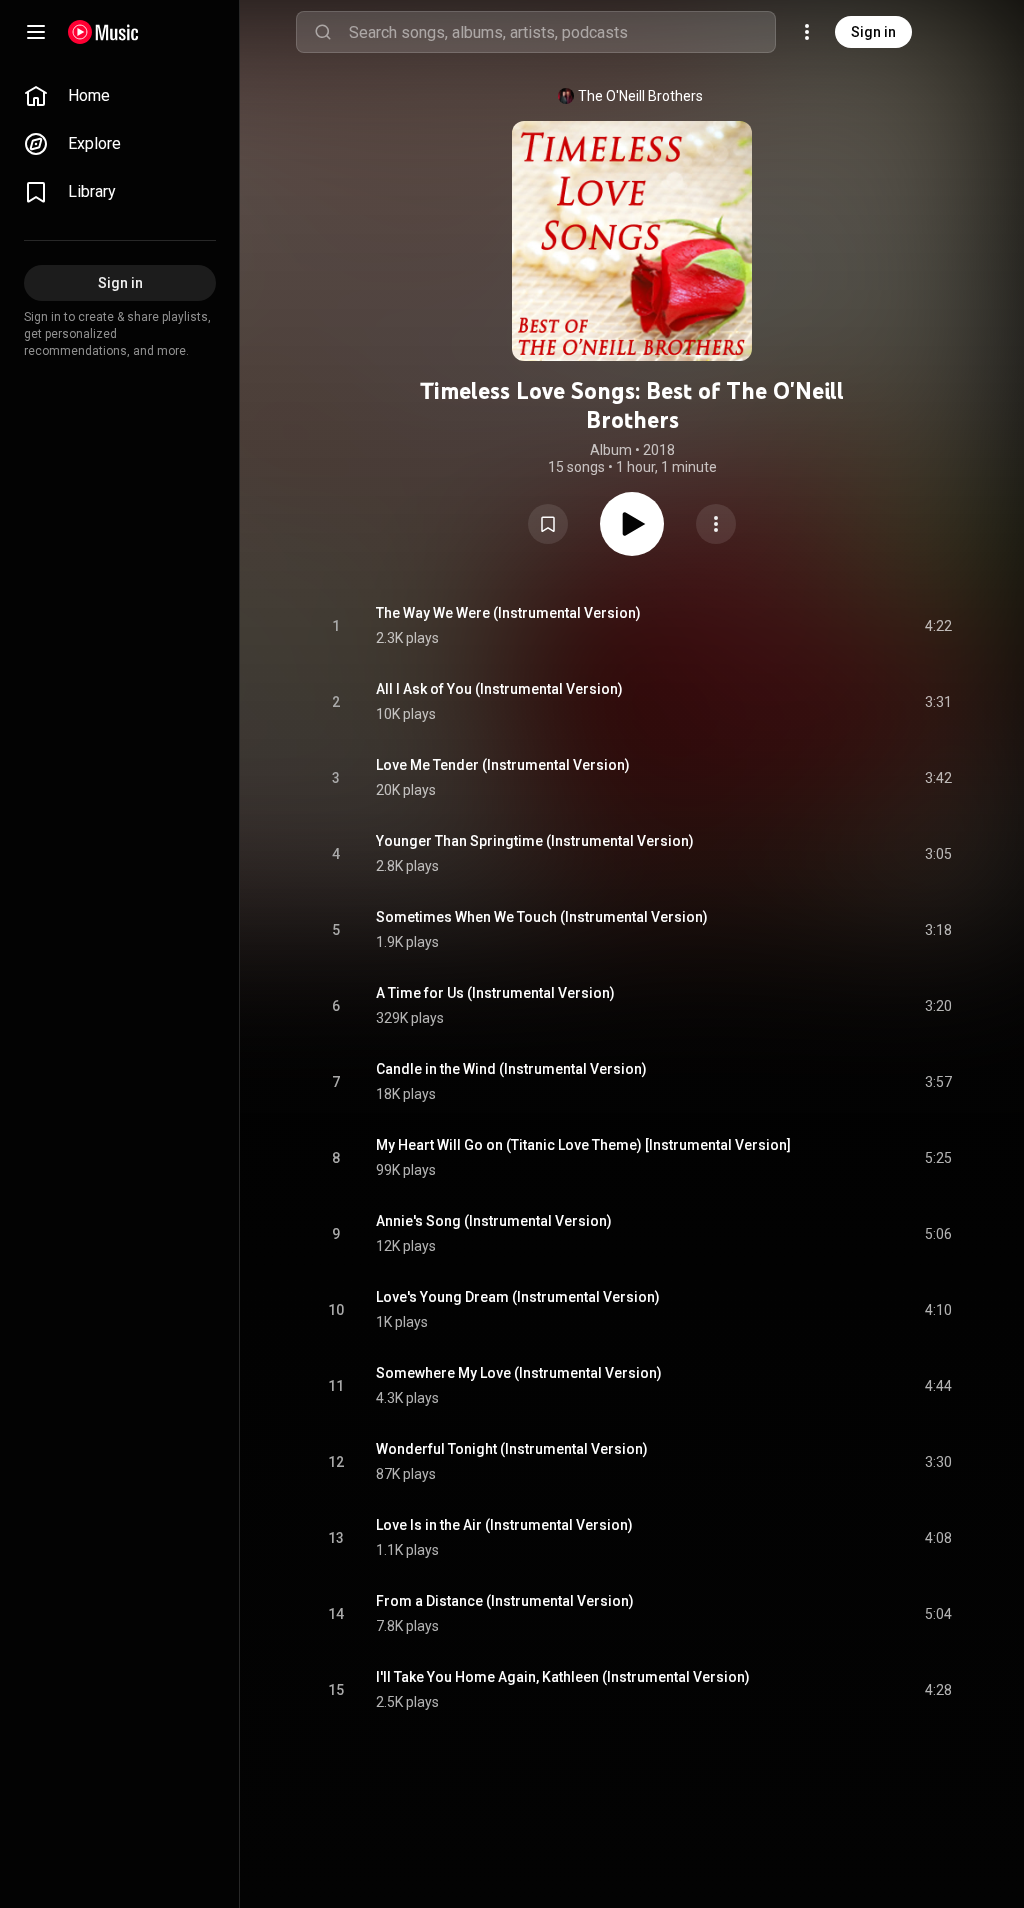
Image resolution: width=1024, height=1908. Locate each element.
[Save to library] (548, 524)
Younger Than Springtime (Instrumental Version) (535, 841)
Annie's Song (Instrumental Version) (494, 1221)
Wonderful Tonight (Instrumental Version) (512, 1449)
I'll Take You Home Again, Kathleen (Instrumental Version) (563, 1677)
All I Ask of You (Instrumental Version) (499, 689)
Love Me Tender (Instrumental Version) (503, 765)
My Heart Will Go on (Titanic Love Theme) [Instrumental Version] (583, 1145)
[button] (548, 524)
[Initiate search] (323, 32)
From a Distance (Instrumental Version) (505, 1601)
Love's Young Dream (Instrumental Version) (518, 1297)
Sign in (873, 32)
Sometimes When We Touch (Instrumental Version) (542, 917)
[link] (120, 96)
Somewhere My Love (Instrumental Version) (519, 1373)
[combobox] (562, 32)
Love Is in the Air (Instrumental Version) (504, 1525)
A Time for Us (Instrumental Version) (495, 993)
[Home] (103, 32)
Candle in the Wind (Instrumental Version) (511, 1069)
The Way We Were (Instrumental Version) (508, 613)
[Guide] (36, 32)
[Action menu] (716, 524)
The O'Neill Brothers (640, 96)
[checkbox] (938, 626)
